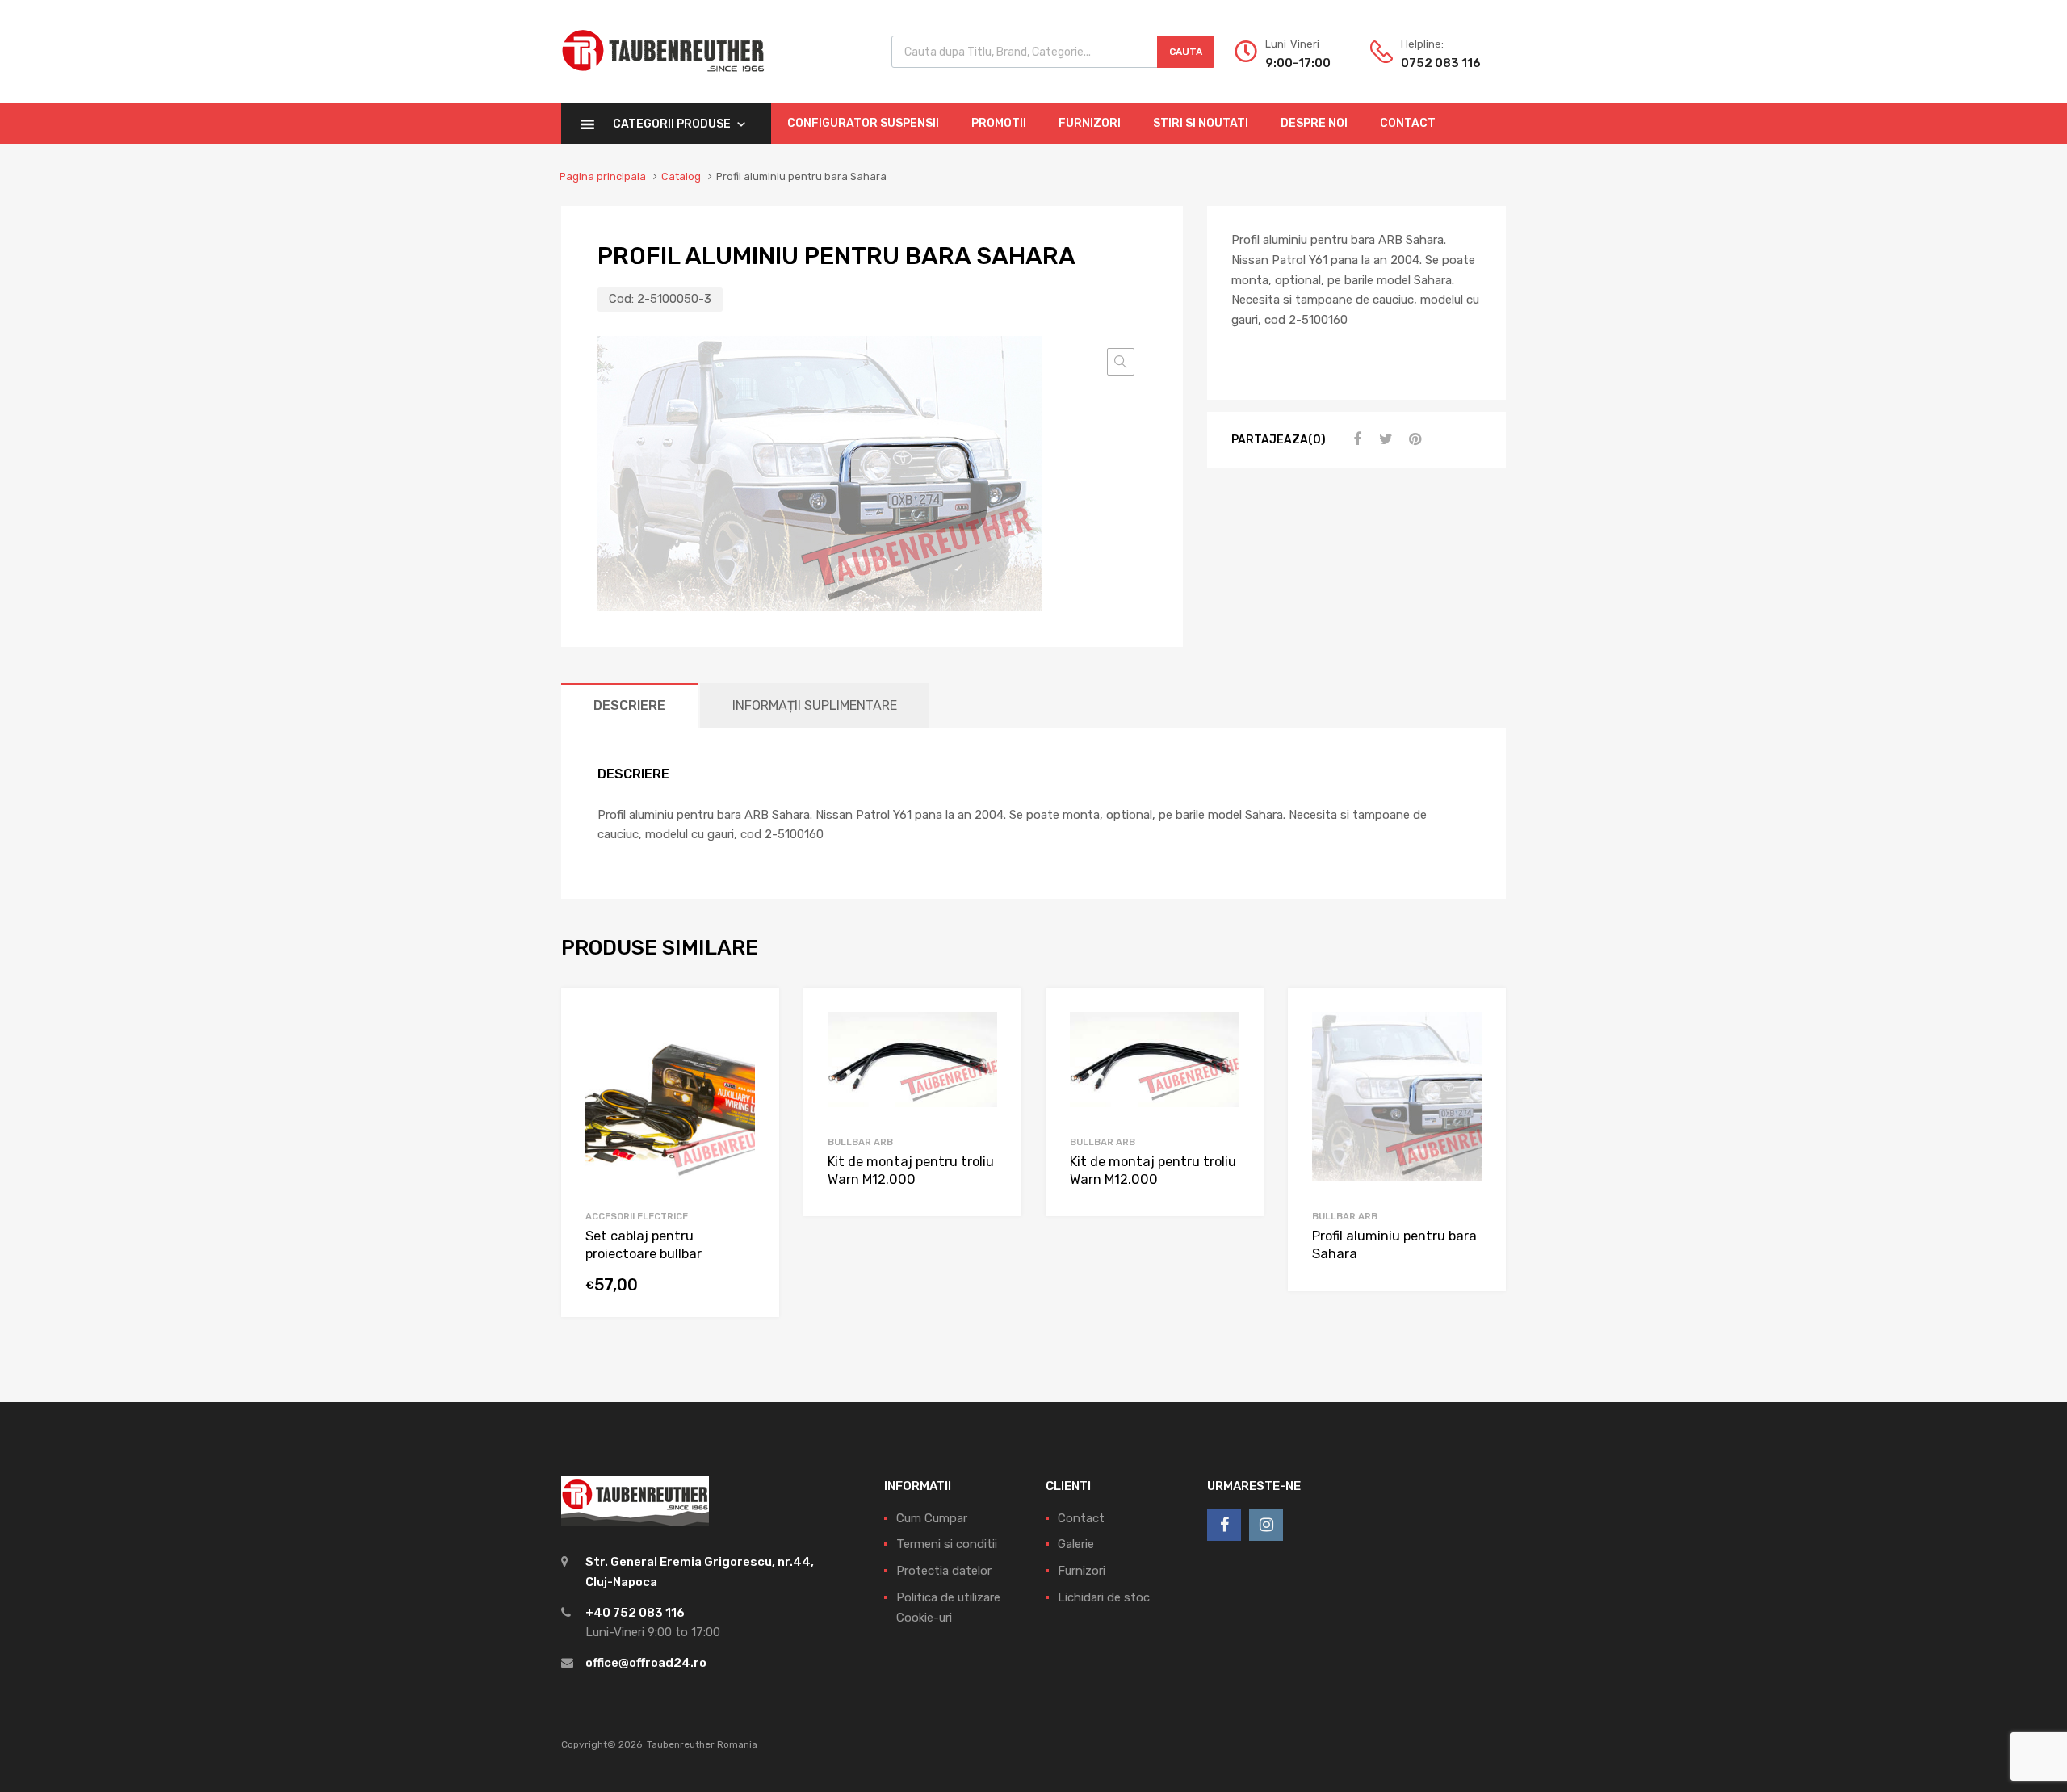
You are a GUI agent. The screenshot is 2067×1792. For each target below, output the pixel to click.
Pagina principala (603, 176)
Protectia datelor (944, 1571)
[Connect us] (1224, 1525)
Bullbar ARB (860, 1142)
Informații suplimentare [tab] (815, 705)
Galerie (1076, 1544)
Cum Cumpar (932, 1518)
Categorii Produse (672, 124)
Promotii (999, 123)
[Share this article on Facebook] (1355, 439)
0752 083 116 (1440, 63)
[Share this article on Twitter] (1384, 439)
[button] (1121, 362)
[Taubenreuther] (663, 81)
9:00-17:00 (1298, 63)
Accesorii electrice (637, 1216)
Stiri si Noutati (1201, 123)
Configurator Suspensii (863, 123)
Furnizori (1090, 123)
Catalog (681, 176)
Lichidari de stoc (1104, 1597)
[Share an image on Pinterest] (1413, 439)
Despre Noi (1314, 123)
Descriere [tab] (629, 705)
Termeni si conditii (947, 1544)
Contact (1408, 123)
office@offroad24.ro (646, 1663)
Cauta (1186, 52)
